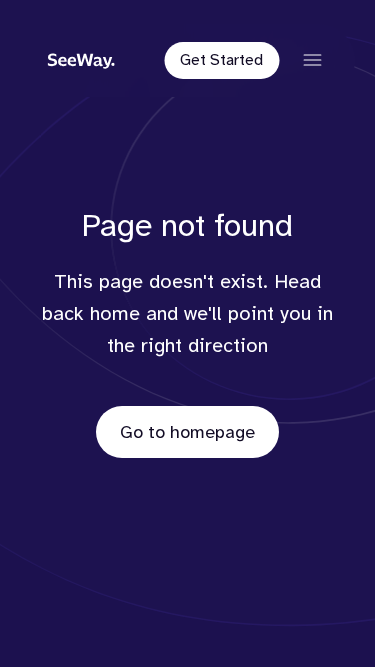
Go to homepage (187, 432)
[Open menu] (312, 60)
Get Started (221, 60)
